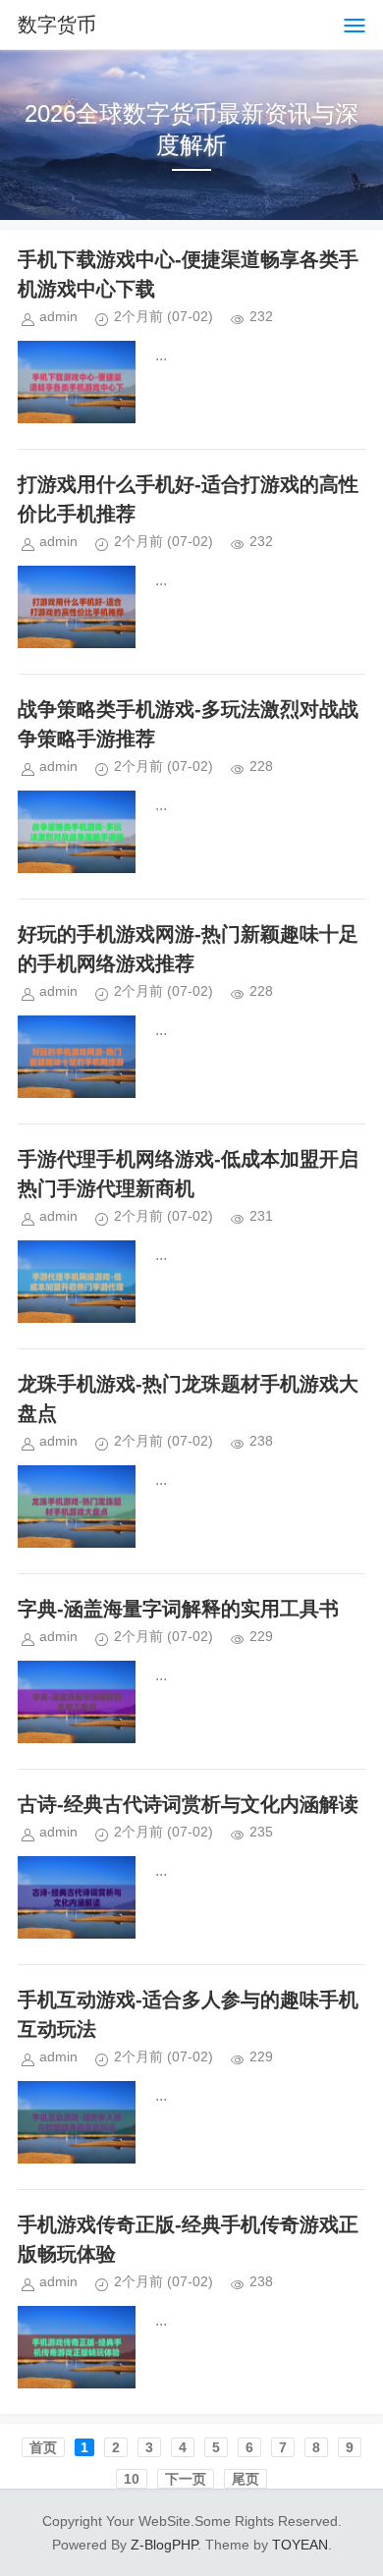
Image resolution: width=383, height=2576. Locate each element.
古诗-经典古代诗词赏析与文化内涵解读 (188, 1804)
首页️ (43, 2447)
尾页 (246, 2479)
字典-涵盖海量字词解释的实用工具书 (178, 1609)
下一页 (186, 2479)
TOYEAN (300, 2545)
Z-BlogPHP (164, 2545)
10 (132, 2479)
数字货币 (57, 25)
